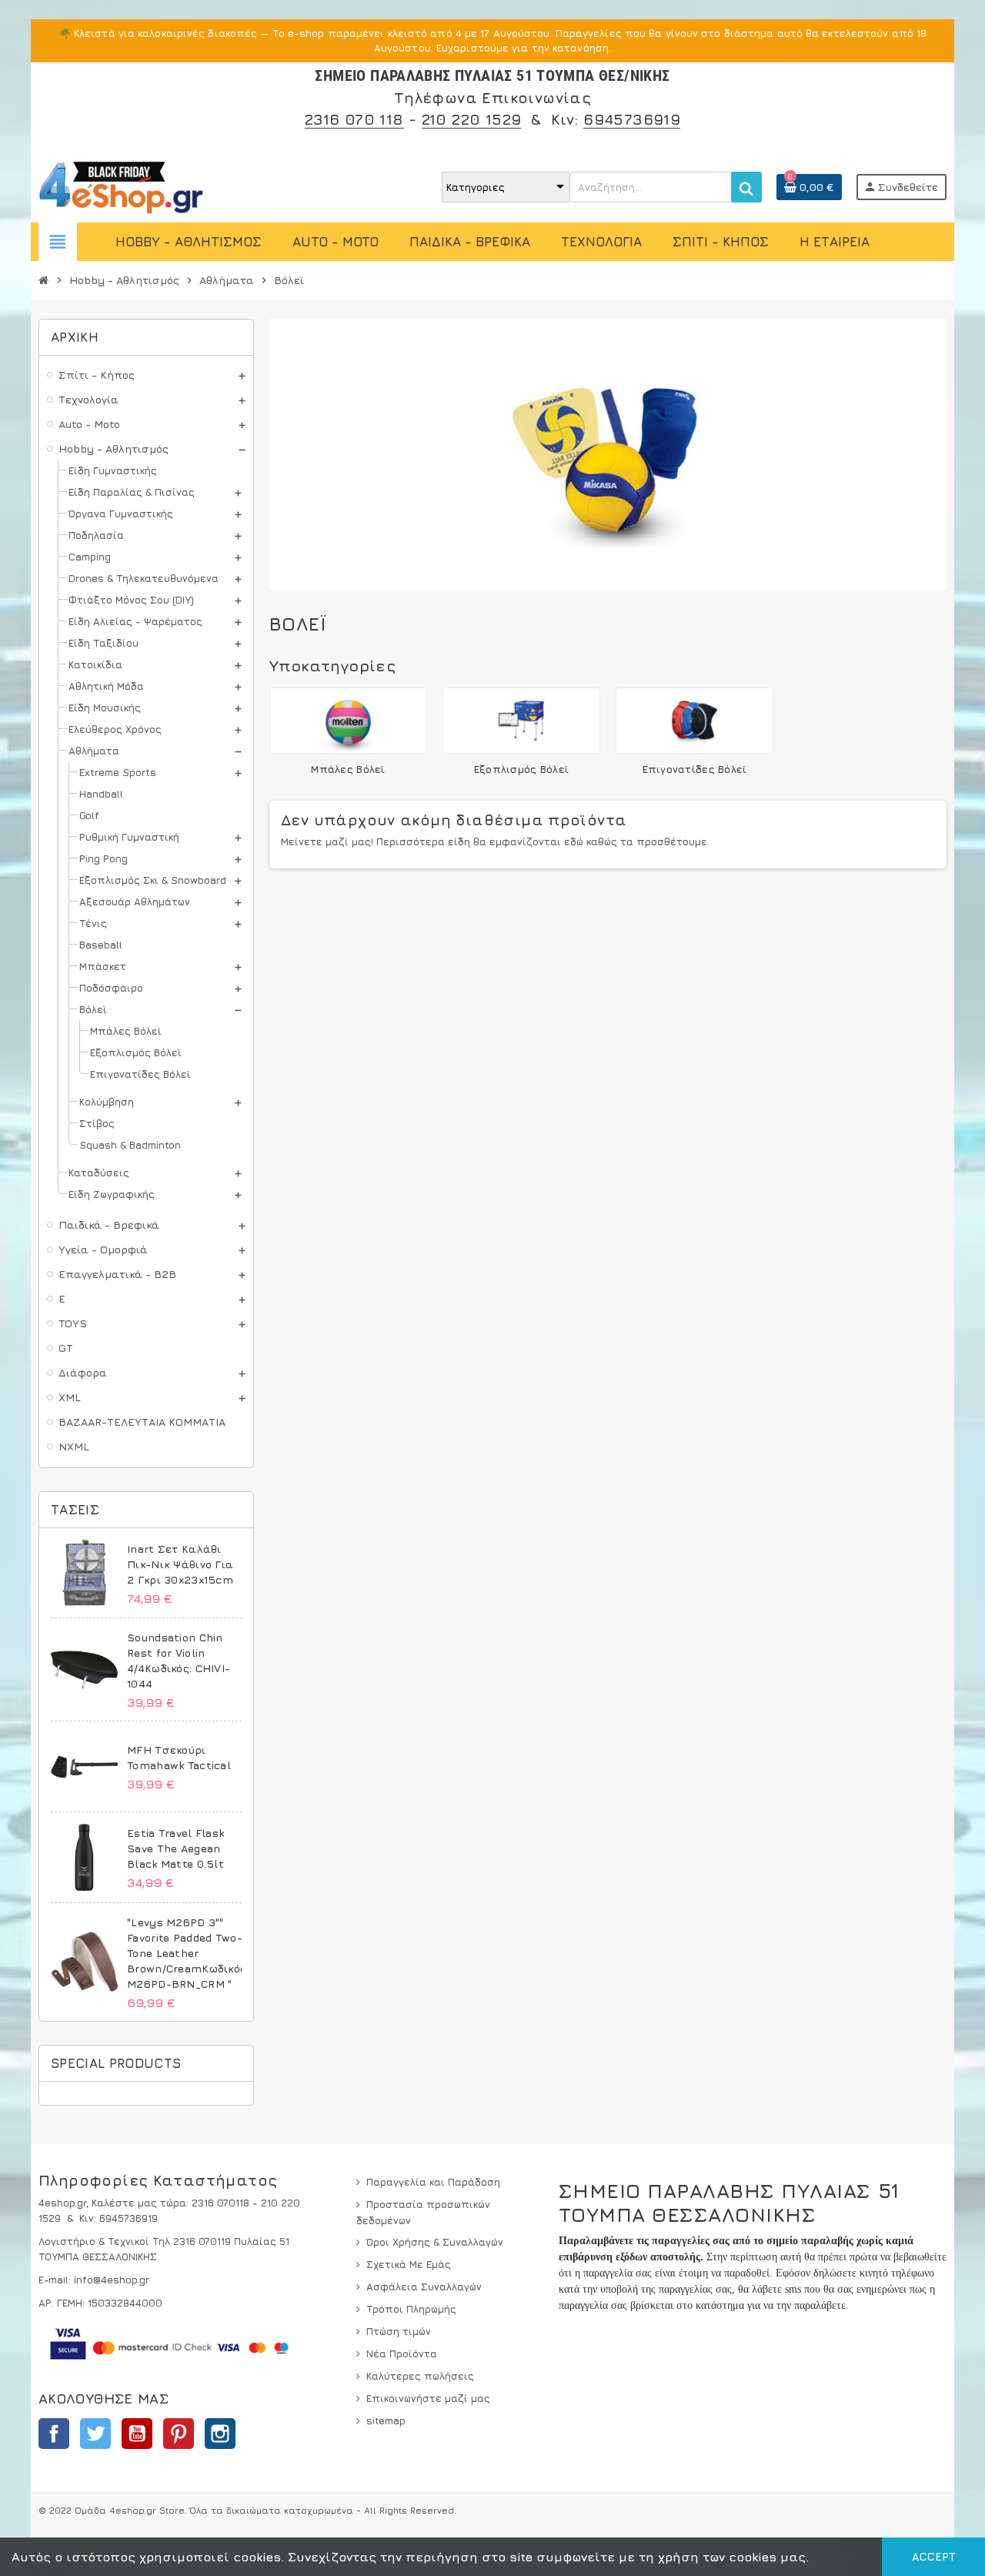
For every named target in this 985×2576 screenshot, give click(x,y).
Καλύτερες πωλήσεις (420, 2376)
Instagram (220, 2434)
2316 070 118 (354, 119)
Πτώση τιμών (399, 2331)
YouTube (137, 2434)
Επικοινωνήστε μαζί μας (428, 2398)
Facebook (54, 2434)
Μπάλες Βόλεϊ (348, 769)
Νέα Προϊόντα (402, 2354)
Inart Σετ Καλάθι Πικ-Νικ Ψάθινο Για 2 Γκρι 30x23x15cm (180, 1564)
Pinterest (179, 2434)
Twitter (95, 2434)
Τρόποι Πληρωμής (411, 2309)
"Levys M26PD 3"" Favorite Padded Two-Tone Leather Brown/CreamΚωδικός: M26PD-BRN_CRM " (188, 1953)
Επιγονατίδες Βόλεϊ (695, 769)
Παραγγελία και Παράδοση (433, 2182)
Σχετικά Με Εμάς (409, 2264)
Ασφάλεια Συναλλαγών (424, 2287)
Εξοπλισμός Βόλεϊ (521, 769)
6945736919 (632, 119)
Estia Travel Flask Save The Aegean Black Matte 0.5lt (175, 1848)
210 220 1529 (472, 119)
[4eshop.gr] (121, 186)
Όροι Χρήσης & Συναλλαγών (435, 2242)
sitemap (386, 2420)
